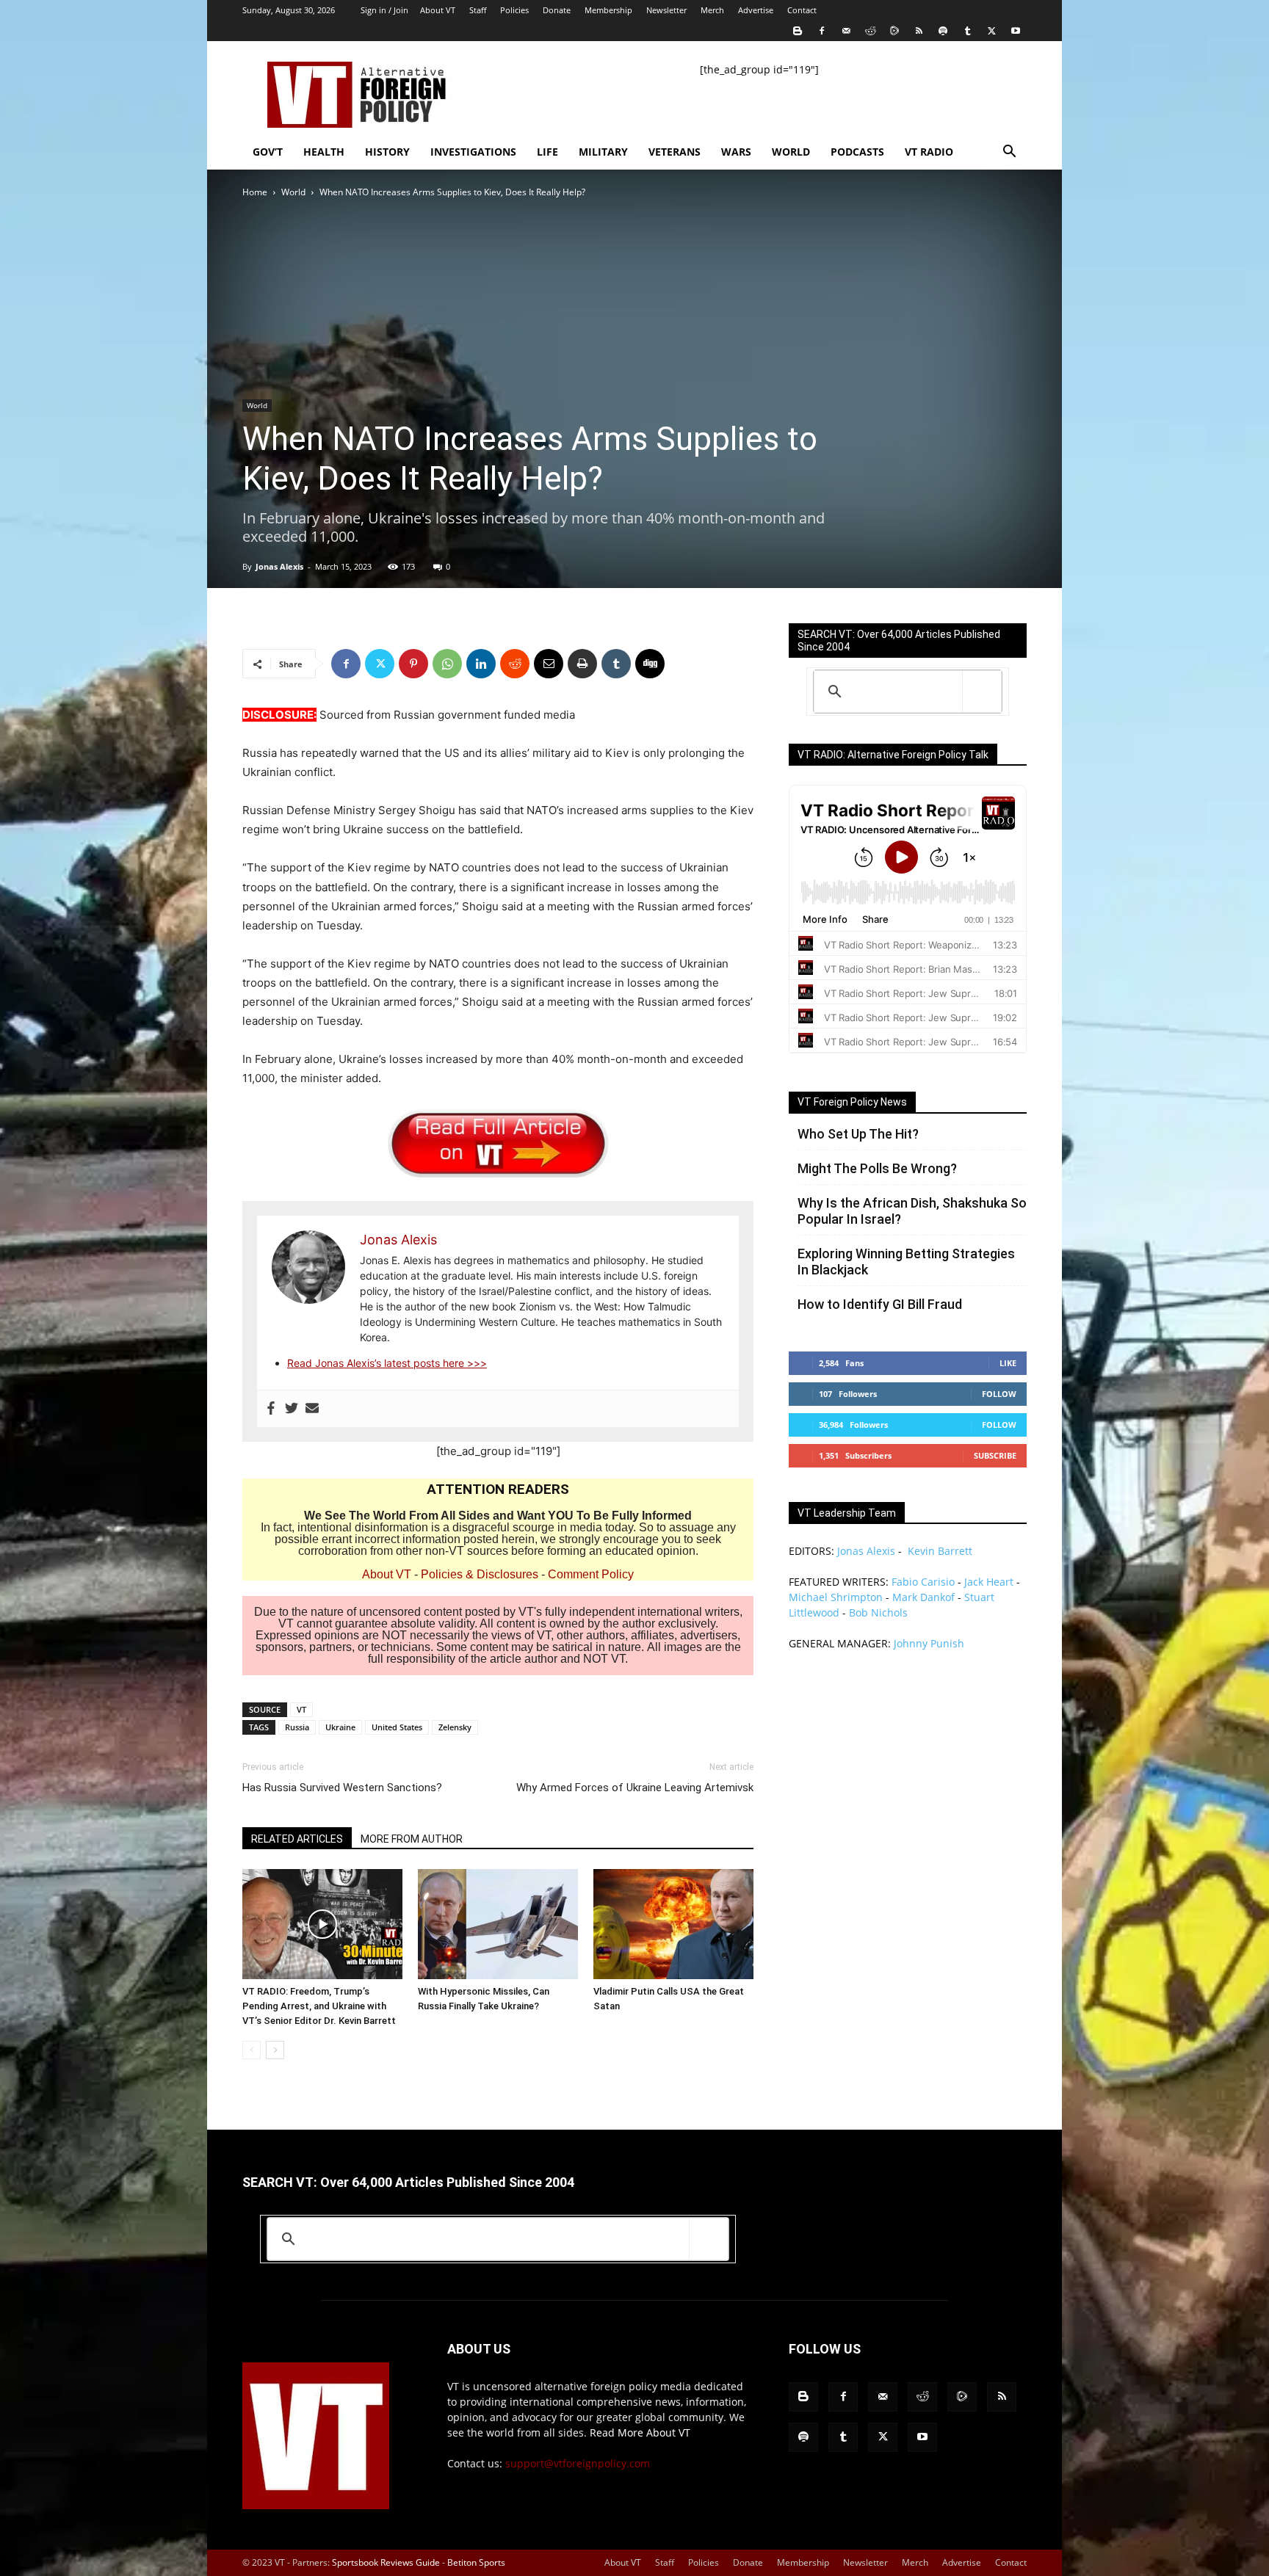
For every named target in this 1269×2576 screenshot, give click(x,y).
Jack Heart (989, 1582)
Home (255, 192)
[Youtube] (1016, 31)
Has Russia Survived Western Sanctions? (342, 1788)
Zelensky (455, 1727)
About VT (438, 10)
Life (547, 152)
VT (301, 1709)
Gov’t (268, 152)
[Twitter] (991, 31)
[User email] (312, 1409)
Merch (712, 10)
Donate (557, 10)
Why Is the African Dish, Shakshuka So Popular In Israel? (912, 1211)
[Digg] (650, 664)
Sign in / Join (384, 10)
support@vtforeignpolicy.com (578, 2463)
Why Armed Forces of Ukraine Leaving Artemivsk (635, 1788)
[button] (1009, 153)
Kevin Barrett (940, 1551)
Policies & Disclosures (480, 1574)
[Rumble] (894, 31)
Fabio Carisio (923, 1582)
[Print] (582, 664)
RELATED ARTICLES (297, 1839)
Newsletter (666, 10)
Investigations (473, 152)
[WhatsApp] (447, 664)
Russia (297, 1727)
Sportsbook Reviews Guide (386, 2562)
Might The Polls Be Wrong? (877, 1168)
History (387, 152)
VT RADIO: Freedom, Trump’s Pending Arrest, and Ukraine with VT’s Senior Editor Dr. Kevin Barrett (319, 2006)
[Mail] (846, 31)
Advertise (756, 10)
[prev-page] (252, 2050)
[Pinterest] (413, 664)
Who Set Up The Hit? (858, 1134)
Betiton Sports (476, 2562)
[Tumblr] (967, 31)
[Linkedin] (481, 664)
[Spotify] (943, 31)
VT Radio (929, 152)
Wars (736, 152)
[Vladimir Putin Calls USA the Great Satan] (673, 1924)
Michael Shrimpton (836, 1597)
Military (603, 152)
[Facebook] (822, 31)
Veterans (675, 152)
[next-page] (275, 2050)
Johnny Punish (929, 1643)
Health (324, 152)
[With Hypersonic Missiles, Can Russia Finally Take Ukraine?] (498, 1924)
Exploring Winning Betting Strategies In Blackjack (906, 1262)
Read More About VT (640, 2432)
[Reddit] (870, 31)
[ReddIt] (515, 664)
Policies (514, 10)
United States (397, 1727)
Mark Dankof (923, 1597)
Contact (802, 10)
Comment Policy (591, 1574)
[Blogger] (798, 31)
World (791, 152)
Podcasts (857, 152)
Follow (999, 1394)
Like (1008, 1363)
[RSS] (919, 31)
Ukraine (340, 1727)
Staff (478, 10)
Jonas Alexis (279, 566)
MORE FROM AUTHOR (412, 1839)
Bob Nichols (878, 1612)
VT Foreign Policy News (852, 1102)
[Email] (549, 664)
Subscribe (995, 1455)
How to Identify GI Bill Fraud (880, 1304)
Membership (608, 10)
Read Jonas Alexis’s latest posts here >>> (387, 1363)
